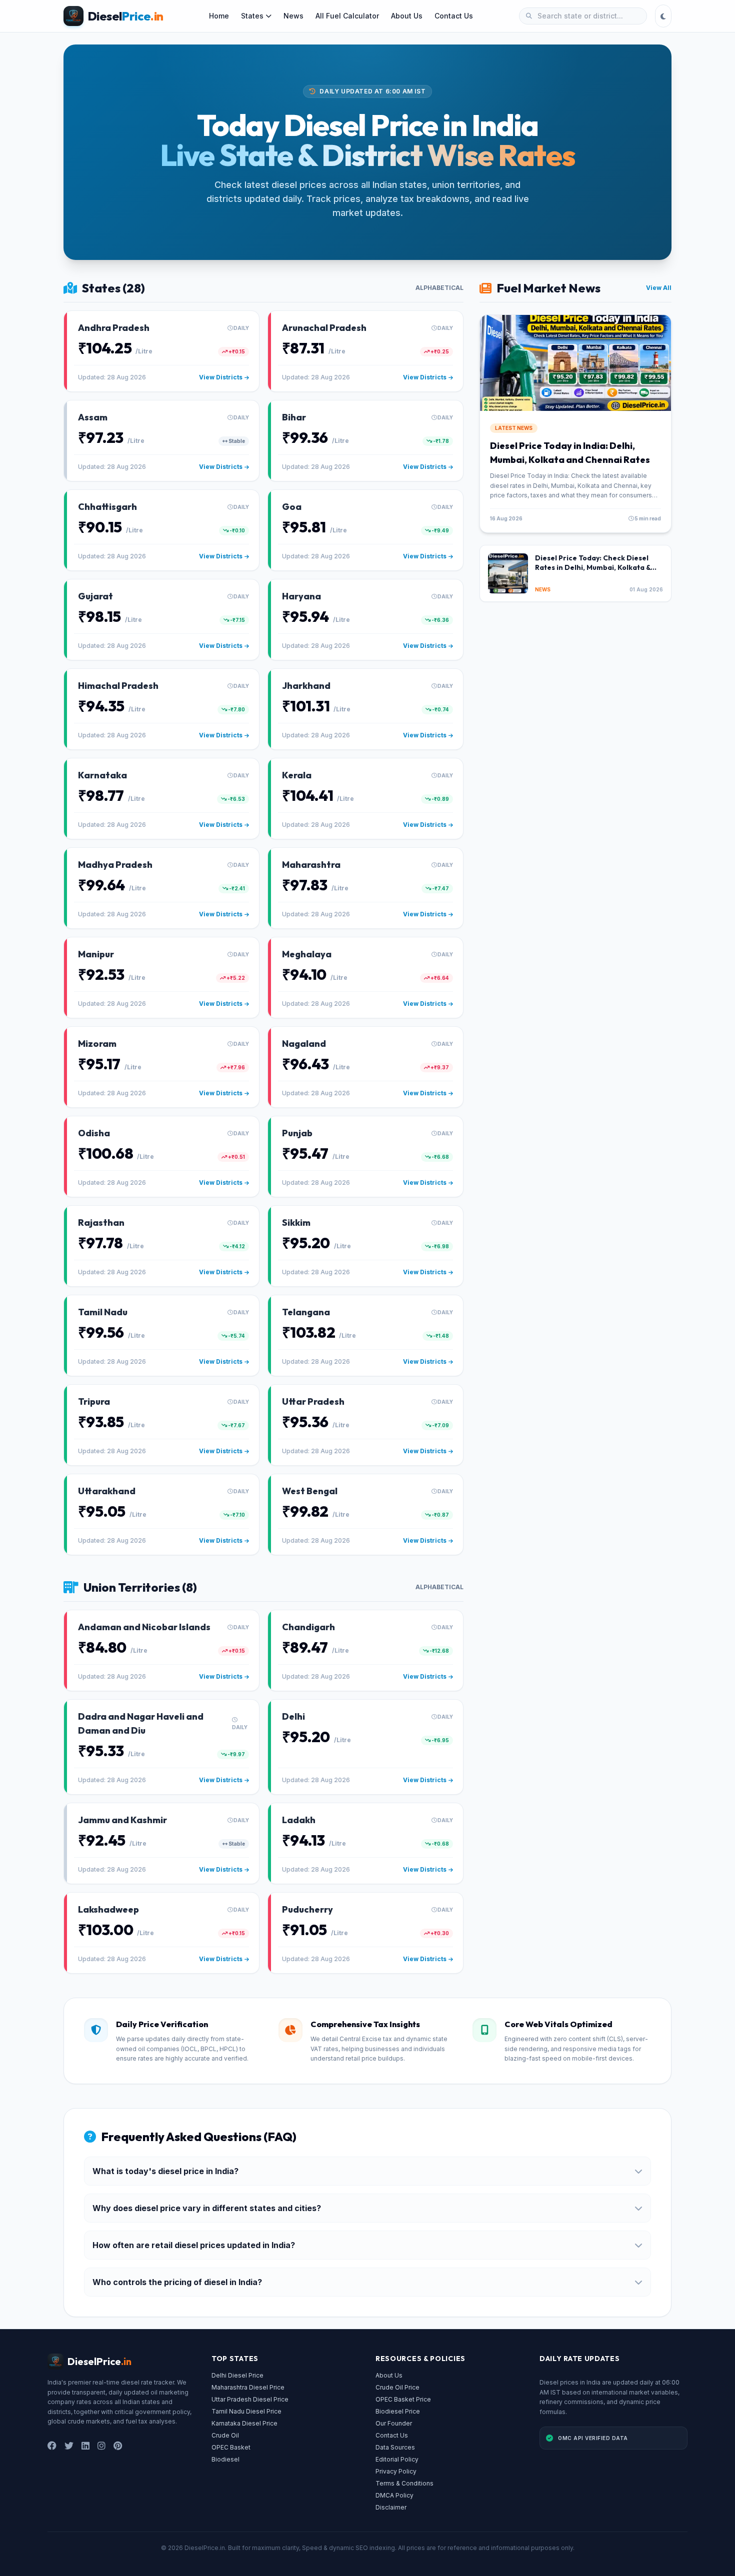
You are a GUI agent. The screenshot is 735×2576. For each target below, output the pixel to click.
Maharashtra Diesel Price (248, 2387)
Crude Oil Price (397, 2387)
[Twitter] (69, 2446)
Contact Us (454, 16)
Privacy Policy (396, 2471)
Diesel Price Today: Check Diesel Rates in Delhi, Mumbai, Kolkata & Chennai (593, 568)
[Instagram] (101, 2446)
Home (219, 16)
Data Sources (395, 2447)
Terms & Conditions (404, 2483)
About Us (407, 16)
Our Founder (394, 2423)
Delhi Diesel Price (237, 2375)
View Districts (221, 377)
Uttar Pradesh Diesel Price (250, 2399)
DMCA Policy (394, 2495)
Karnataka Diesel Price (244, 2423)
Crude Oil (225, 2435)
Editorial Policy (397, 2459)
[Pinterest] (118, 2446)
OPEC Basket (231, 2447)
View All (659, 288)
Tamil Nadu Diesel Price (246, 2411)
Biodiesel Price (398, 2411)
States (252, 16)
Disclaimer (391, 2507)
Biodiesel (225, 2459)
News (293, 16)
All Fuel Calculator (347, 16)
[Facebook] (52, 2446)
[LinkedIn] (85, 2446)
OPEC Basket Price (403, 2399)
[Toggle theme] (663, 16)
